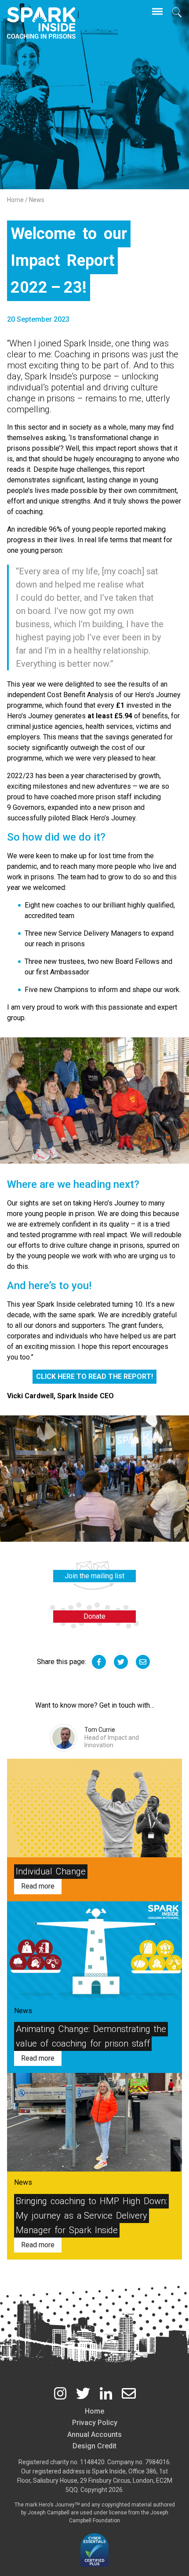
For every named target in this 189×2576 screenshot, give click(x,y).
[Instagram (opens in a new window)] (60, 2393)
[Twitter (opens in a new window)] (83, 2393)
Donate (94, 1616)
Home (16, 200)
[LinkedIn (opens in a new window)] (106, 2393)
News (37, 200)
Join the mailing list (94, 1576)
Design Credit (94, 2446)
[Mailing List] (129, 2393)
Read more (38, 1886)
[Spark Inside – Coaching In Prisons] (41, 23)
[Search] (177, 12)
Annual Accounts (94, 2435)
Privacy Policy (95, 2423)
